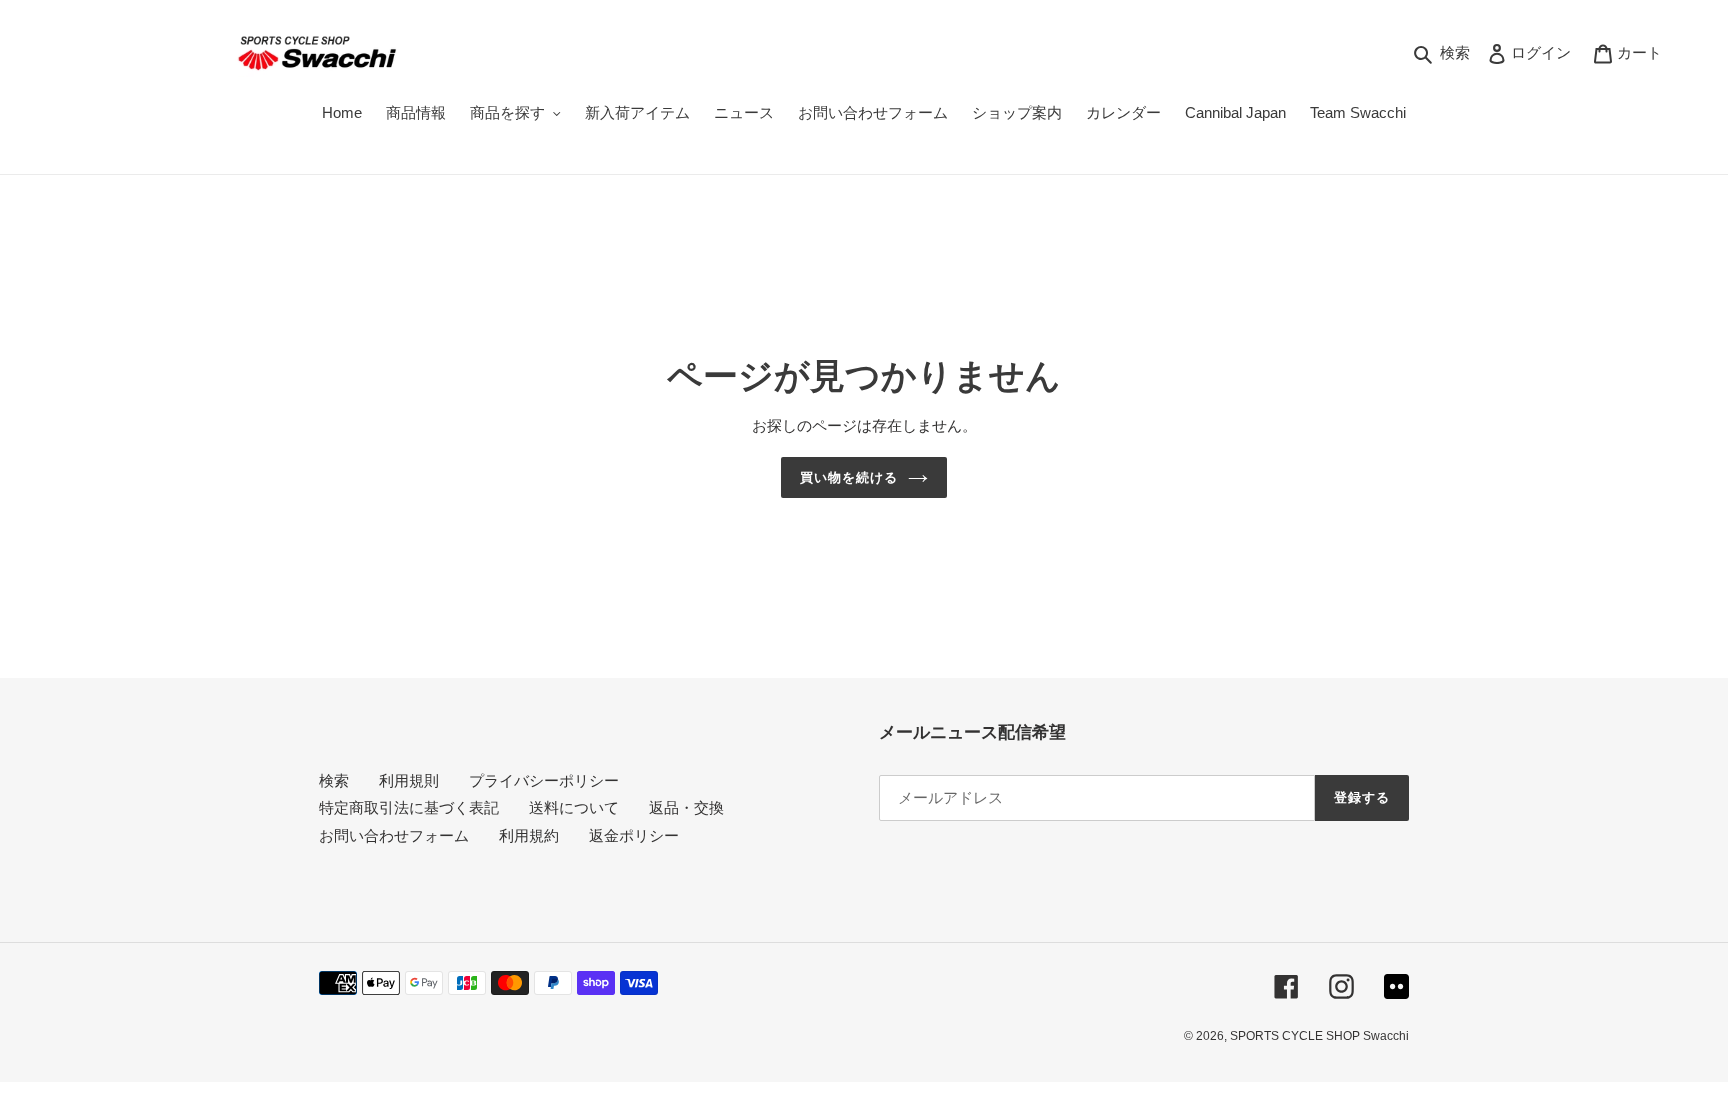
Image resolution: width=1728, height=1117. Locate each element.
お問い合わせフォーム (394, 835)
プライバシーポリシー (544, 780)
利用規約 (529, 835)
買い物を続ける (849, 477)
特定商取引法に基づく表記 (409, 807)
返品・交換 (686, 807)
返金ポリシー (634, 835)
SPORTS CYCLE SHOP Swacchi (1319, 1036)
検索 (334, 780)
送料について (574, 807)
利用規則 (409, 780)
